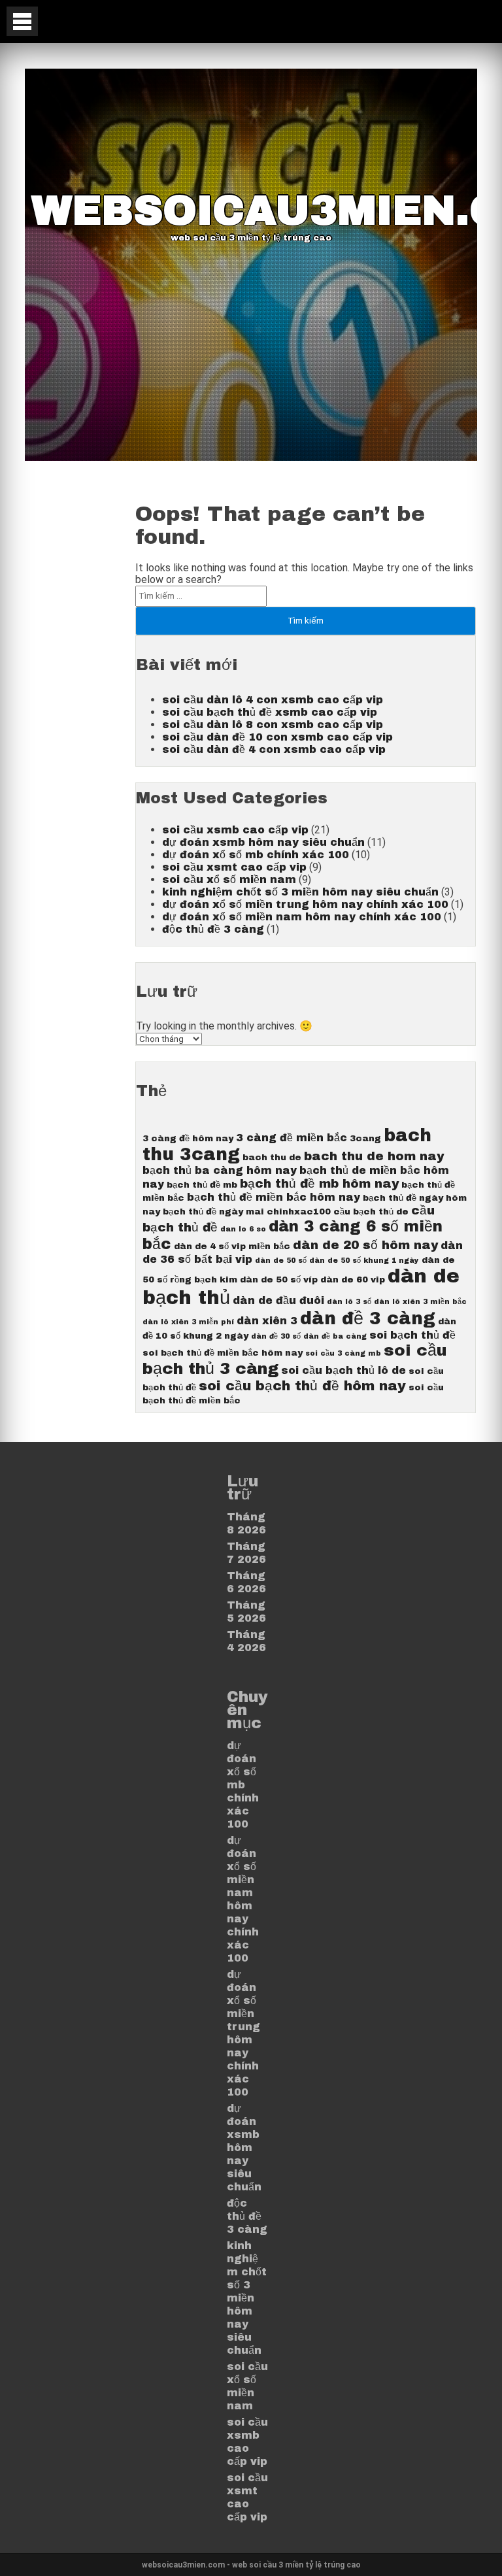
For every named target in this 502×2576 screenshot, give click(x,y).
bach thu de (272, 1157)
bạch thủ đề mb (202, 1185)
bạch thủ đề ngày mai (213, 1212)
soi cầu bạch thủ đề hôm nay (302, 1386)
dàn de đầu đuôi (278, 1300)
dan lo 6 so (243, 1229)
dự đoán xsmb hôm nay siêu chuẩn (263, 842)
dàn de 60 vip (353, 1280)
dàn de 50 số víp (279, 1280)
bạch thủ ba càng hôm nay (220, 1170)
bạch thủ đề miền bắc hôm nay (274, 1197)
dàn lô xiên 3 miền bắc (420, 1302)
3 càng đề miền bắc (292, 1138)
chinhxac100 (299, 1212)
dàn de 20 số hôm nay (365, 1245)
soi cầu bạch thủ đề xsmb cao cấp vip (270, 712)
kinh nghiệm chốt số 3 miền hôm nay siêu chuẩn (300, 892)
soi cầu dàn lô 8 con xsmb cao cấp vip (273, 725)
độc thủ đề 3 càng (213, 929)
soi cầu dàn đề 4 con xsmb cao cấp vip (274, 749)
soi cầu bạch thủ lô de (343, 1370)
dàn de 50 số (281, 1261)
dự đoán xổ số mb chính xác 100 (256, 855)
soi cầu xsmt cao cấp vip (234, 867)
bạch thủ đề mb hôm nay (319, 1184)
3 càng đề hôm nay (188, 1138)
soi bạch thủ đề (412, 1335)
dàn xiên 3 (267, 1321)
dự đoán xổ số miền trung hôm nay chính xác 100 (305, 904)
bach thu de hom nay (374, 1156)
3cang (365, 1138)
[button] (22, 21)
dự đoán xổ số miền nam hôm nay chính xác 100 (302, 917)
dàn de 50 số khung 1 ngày (364, 1261)
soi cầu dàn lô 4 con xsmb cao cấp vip (273, 700)
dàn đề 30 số (276, 1336)
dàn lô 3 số (349, 1302)
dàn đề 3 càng (368, 1319)
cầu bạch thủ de (371, 1212)
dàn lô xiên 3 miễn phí (188, 1322)
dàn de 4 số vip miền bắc (232, 1246)
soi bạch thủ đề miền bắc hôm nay (223, 1353)
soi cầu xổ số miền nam (229, 879)
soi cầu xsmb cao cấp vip (235, 830)
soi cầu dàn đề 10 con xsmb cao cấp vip (277, 737)
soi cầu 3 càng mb (343, 1353)
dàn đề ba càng (335, 1336)
